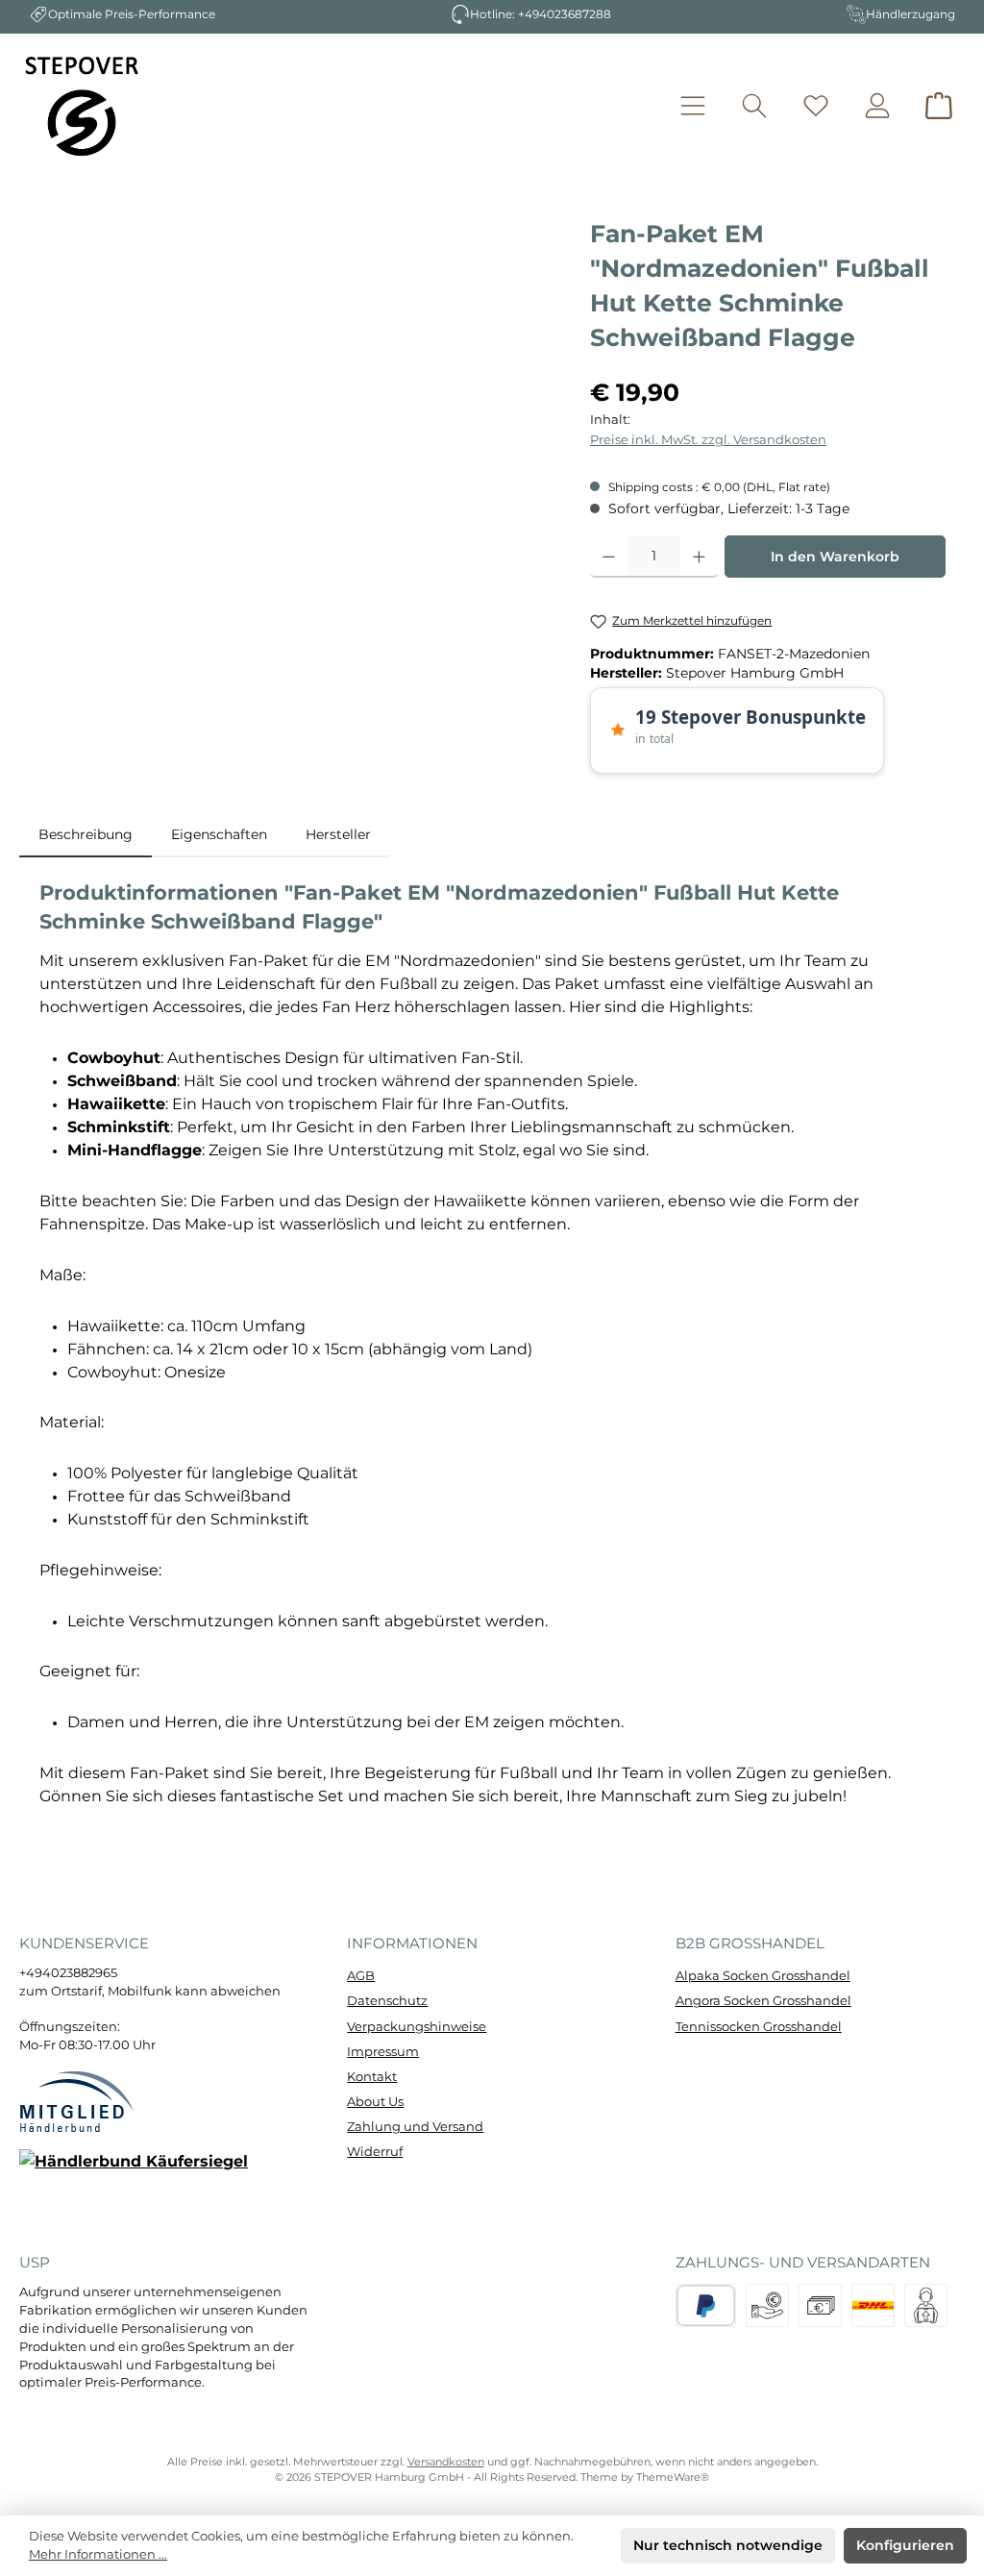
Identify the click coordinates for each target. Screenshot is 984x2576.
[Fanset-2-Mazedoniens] (295, 423)
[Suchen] (754, 105)
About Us (375, 2102)
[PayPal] (706, 2305)
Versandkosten (446, 2462)
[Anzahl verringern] (609, 557)
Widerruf (375, 2152)
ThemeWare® (673, 2477)
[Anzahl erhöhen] (699, 557)
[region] (295, 423)
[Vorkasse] (767, 2305)
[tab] (86, 834)
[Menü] (693, 105)
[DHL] (873, 2305)
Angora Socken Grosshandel (763, 2001)
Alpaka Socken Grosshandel (763, 1976)
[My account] (877, 105)
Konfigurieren (905, 2545)
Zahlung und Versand (415, 2127)
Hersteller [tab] (338, 834)
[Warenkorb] (939, 105)
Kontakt (372, 2077)
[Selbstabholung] (926, 2305)
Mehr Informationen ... (98, 2554)
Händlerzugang (910, 14)
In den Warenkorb (835, 557)
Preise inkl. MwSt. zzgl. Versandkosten (708, 440)
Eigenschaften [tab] (219, 834)
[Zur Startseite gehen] (82, 106)
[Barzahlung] (820, 2305)
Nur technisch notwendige (728, 2545)
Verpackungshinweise (417, 2027)
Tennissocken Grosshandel (759, 2027)
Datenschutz (387, 2001)
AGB (361, 1976)
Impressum (383, 2052)
